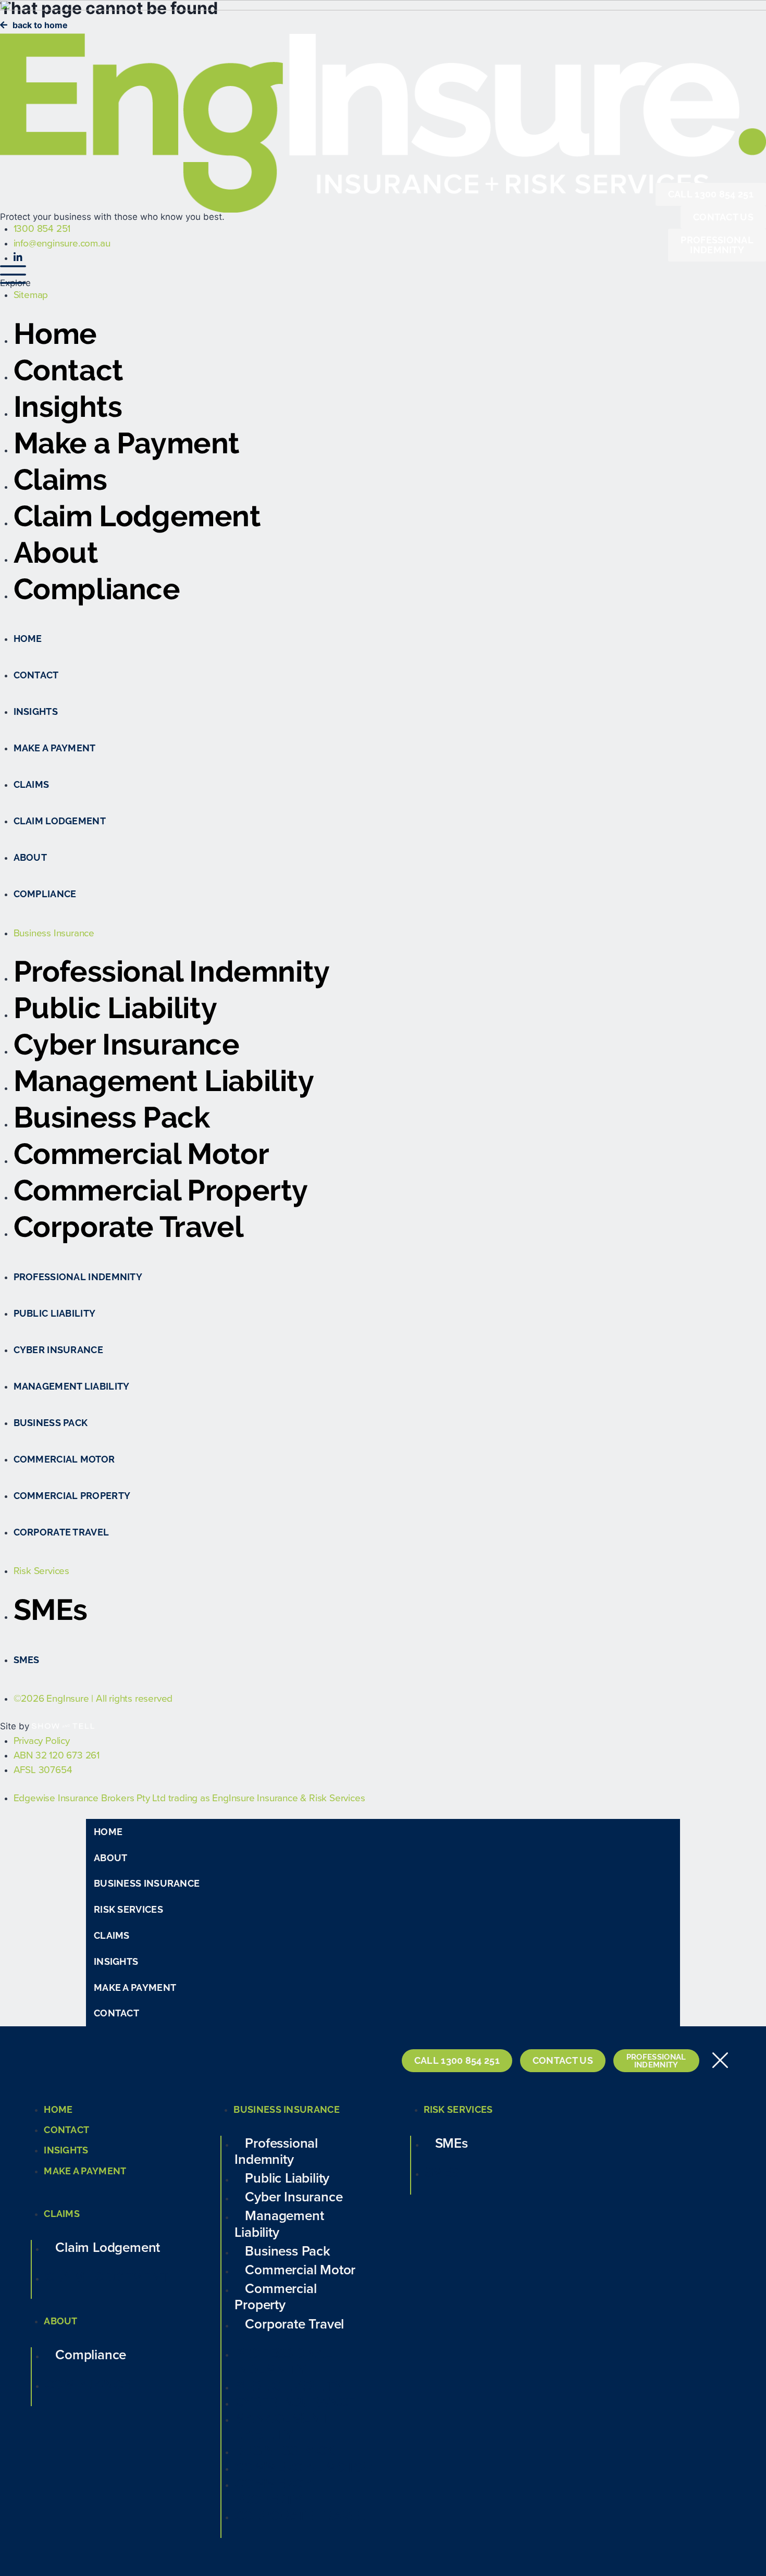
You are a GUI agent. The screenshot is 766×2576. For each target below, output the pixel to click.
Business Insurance (147, 1883)
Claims (60, 480)
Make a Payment (127, 443)
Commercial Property (161, 1190)
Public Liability (115, 1008)
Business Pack (112, 1117)
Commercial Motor (141, 1154)
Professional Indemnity (172, 971)
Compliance (97, 589)
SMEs (51, 1610)
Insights (68, 407)
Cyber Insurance (127, 1044)
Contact (69, 370)
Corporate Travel (129, 1227)
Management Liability (164, 1081)
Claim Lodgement (137, 516)
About (56, 553)
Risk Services (128, 1909)
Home (55, 334)
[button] (383, 1858)
